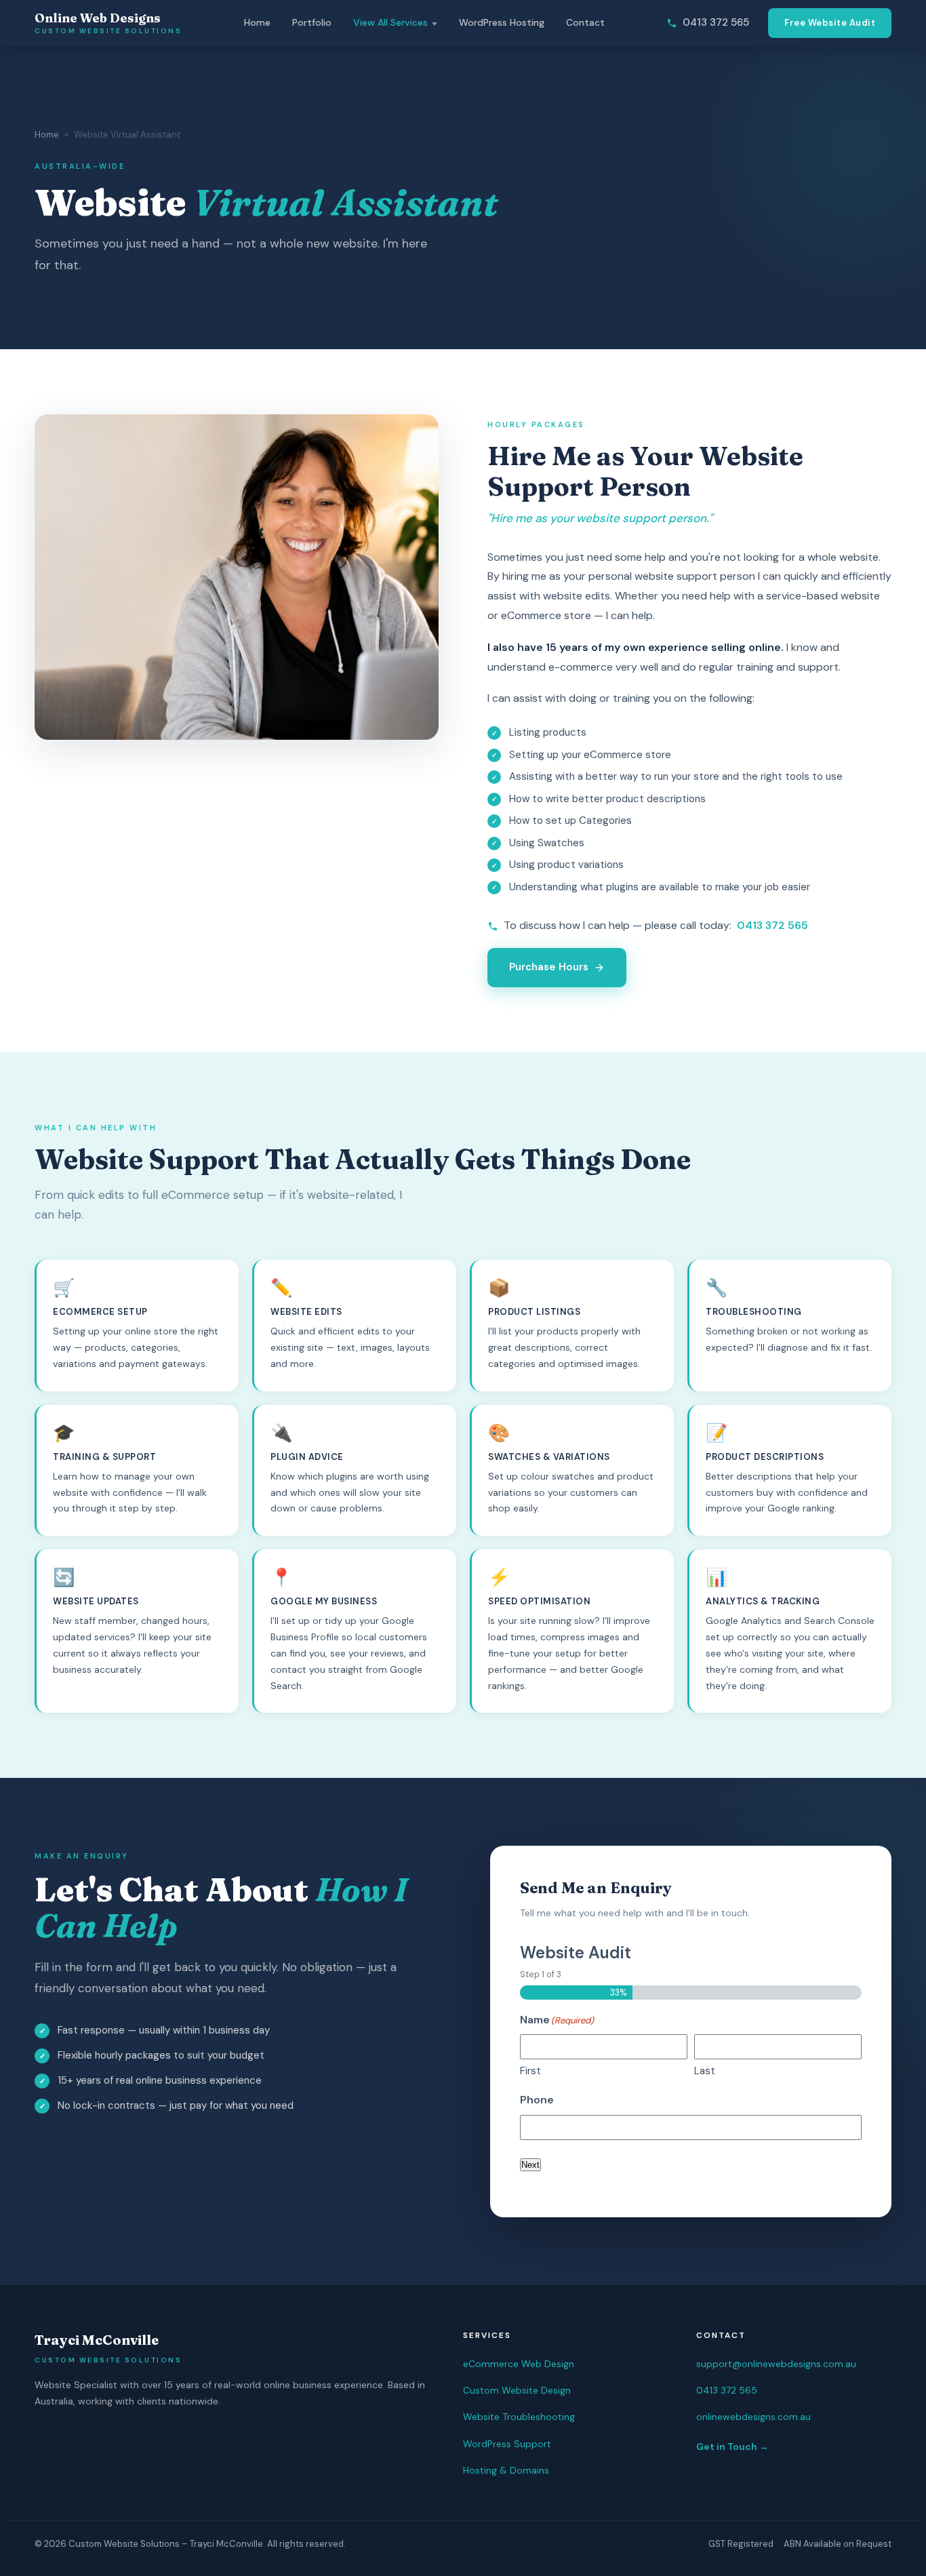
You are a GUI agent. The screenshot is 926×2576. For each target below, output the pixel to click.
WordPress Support (507, 2444)
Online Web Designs (108, 23)
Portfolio (312, 22)
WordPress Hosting (502, 22)
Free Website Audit (830, 23)
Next (530, 2165)
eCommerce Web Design (519, 2364)
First (530, 2071)
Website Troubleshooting (519, 2417)
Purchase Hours (549, 967)
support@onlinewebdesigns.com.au (776, 2364)
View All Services (390, 22)
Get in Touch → (732, 2446)
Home (257, 22)
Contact (585, 22)
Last (705, 2071)
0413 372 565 (716, 22)
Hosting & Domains (506, 2470)
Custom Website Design (517, 2390)
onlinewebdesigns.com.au (753, 2417)
